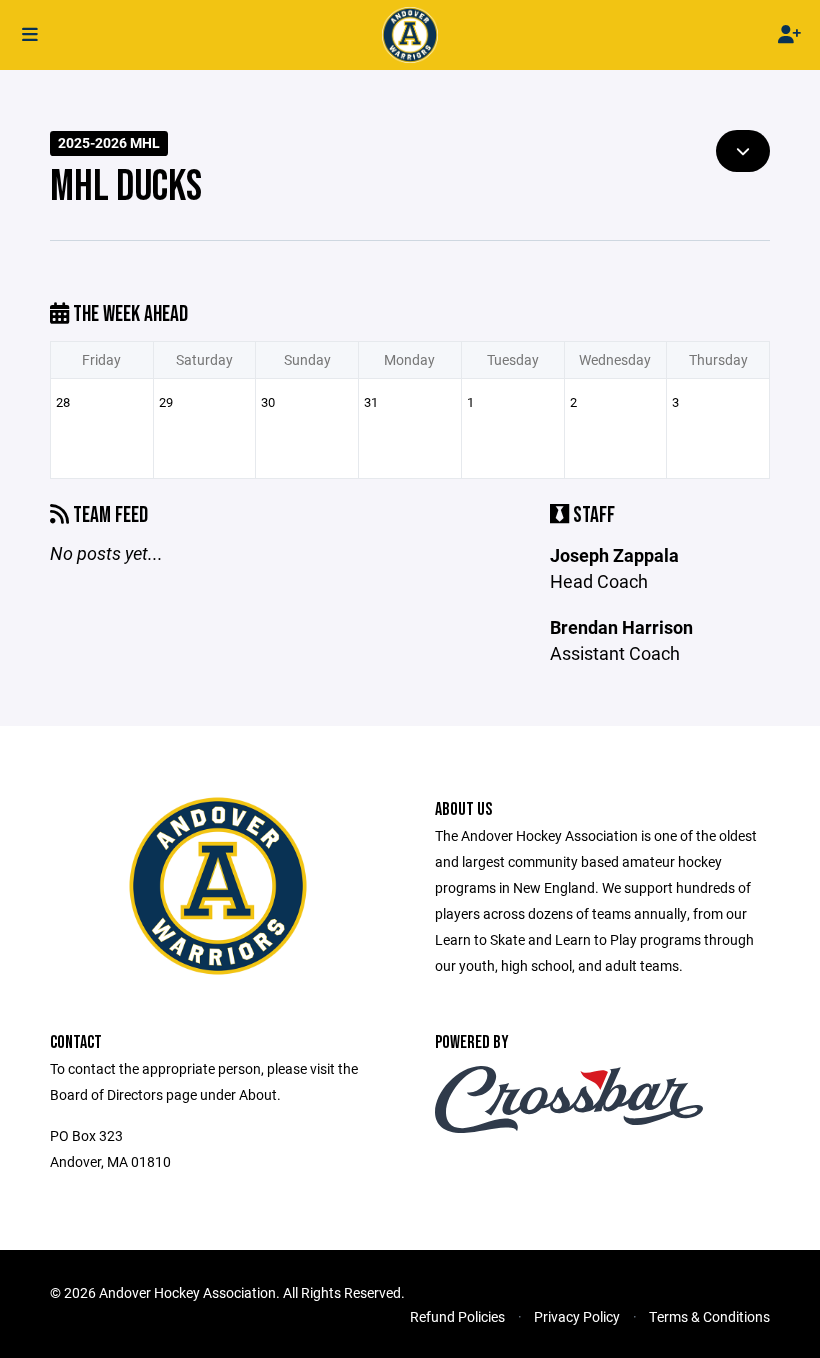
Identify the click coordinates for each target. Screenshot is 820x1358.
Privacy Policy (577, 1316)
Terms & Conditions (709, 1316)
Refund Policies (457, 1316)
